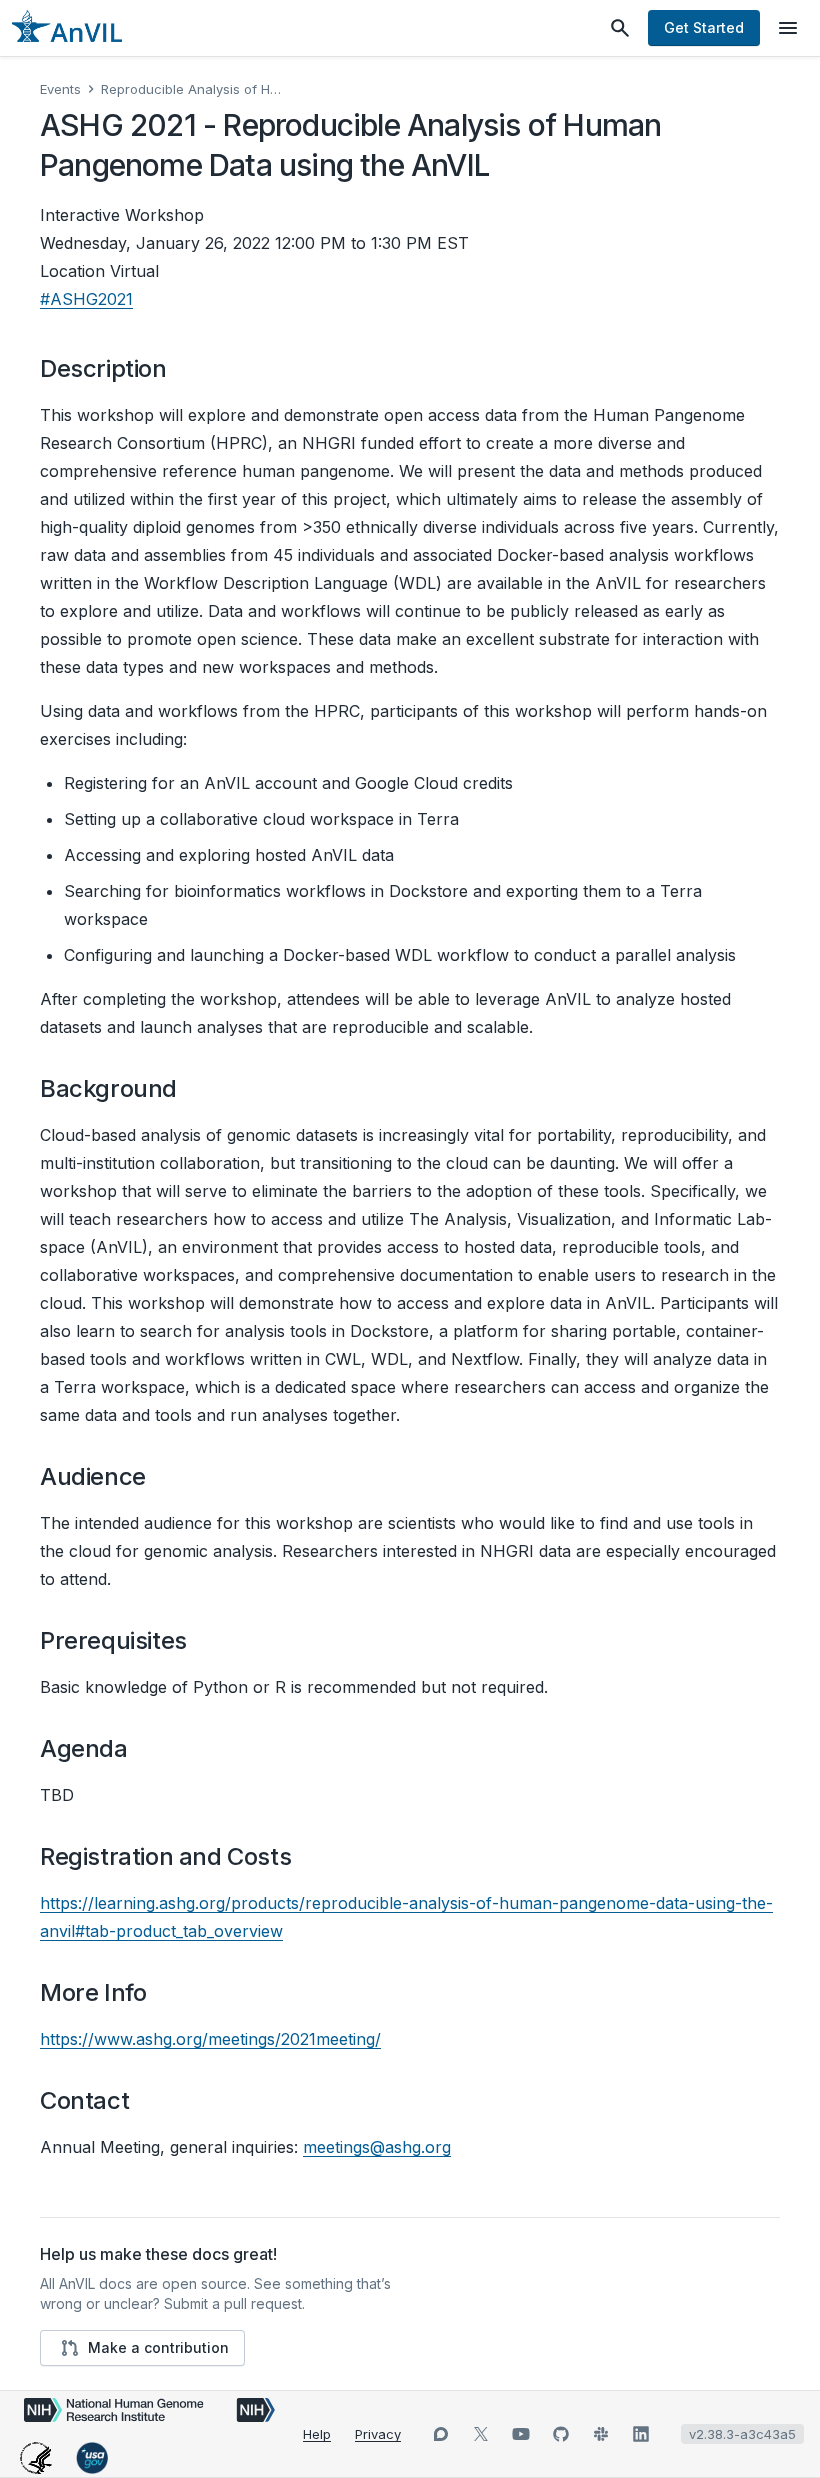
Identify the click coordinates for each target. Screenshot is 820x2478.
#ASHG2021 (86, 299)
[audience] (159, 1477)
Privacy (378, 2434)
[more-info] (159, 1993)
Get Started (704, 27)
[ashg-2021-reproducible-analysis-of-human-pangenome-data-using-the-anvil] (502, 165)
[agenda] (141, 1749)
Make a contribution (158, 2347)
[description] (180, 369)
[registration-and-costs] (304, 1857)
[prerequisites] (200, 1641)
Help (317, 2434)
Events (60, 89)
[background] (190, 1089)
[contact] (142, 2101)
